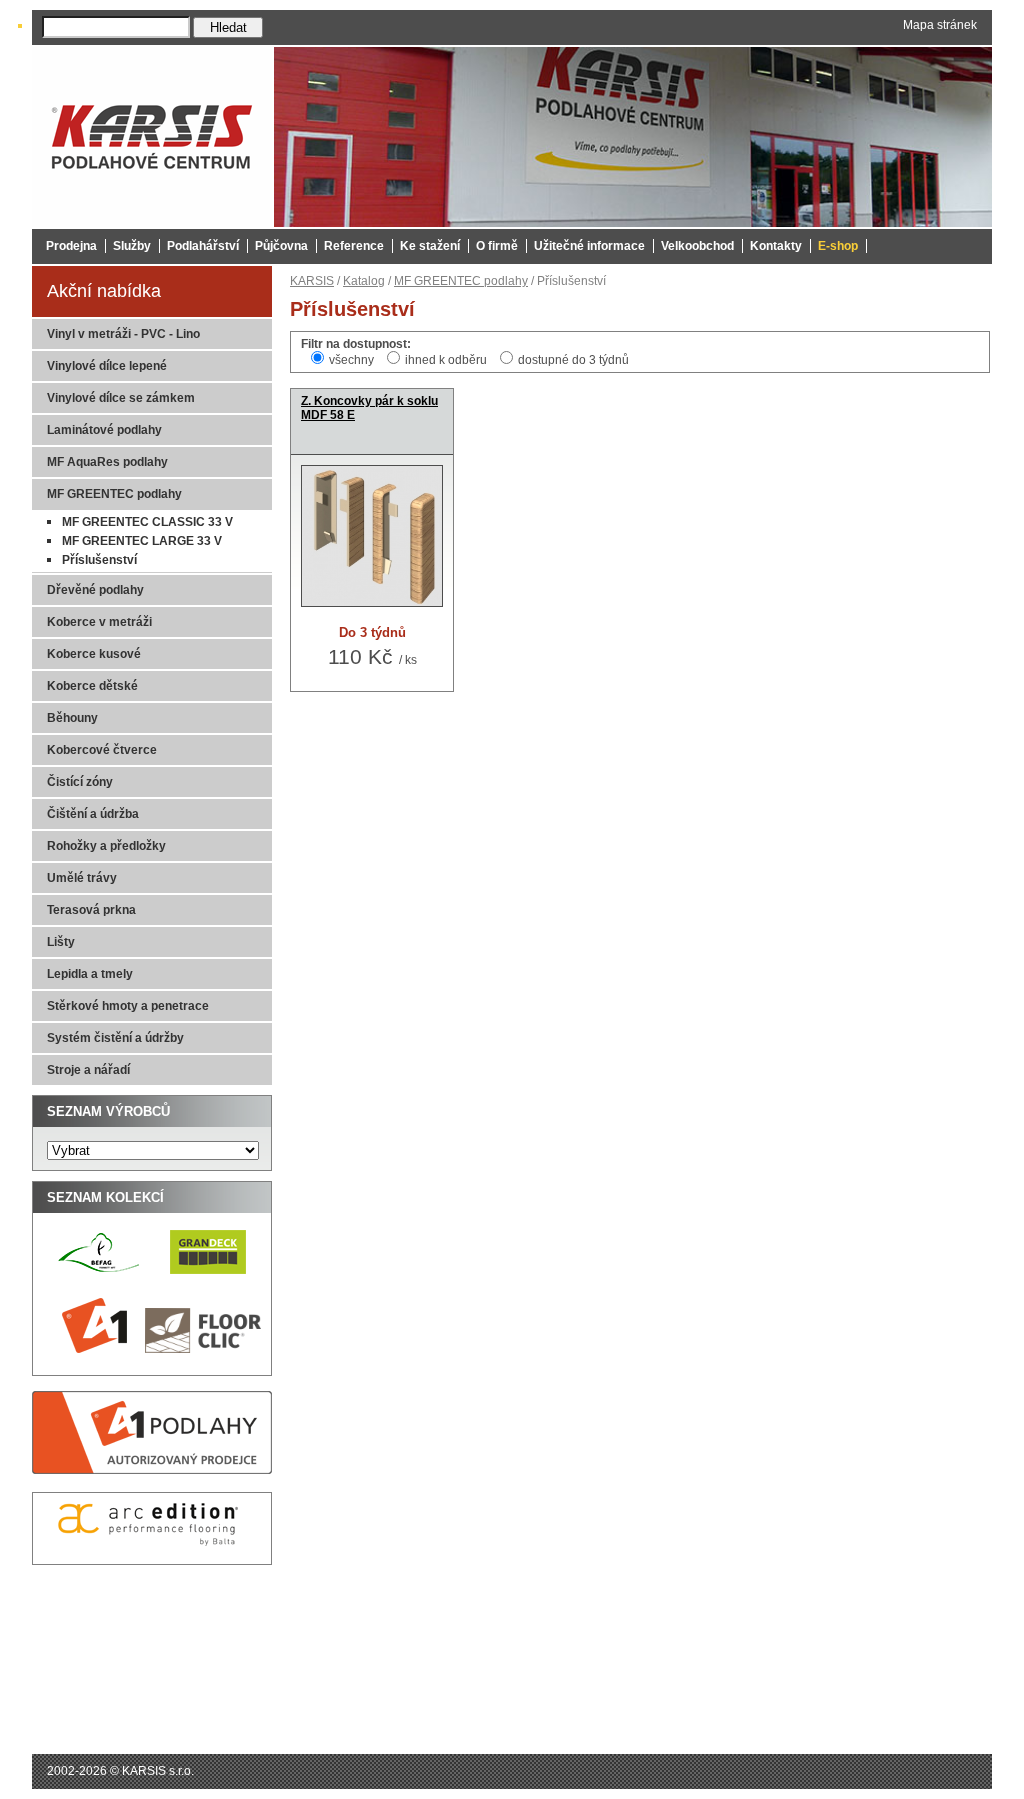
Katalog (364, 281)
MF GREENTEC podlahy (461, 281)
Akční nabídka (104, 291)
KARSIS (312, 281)
